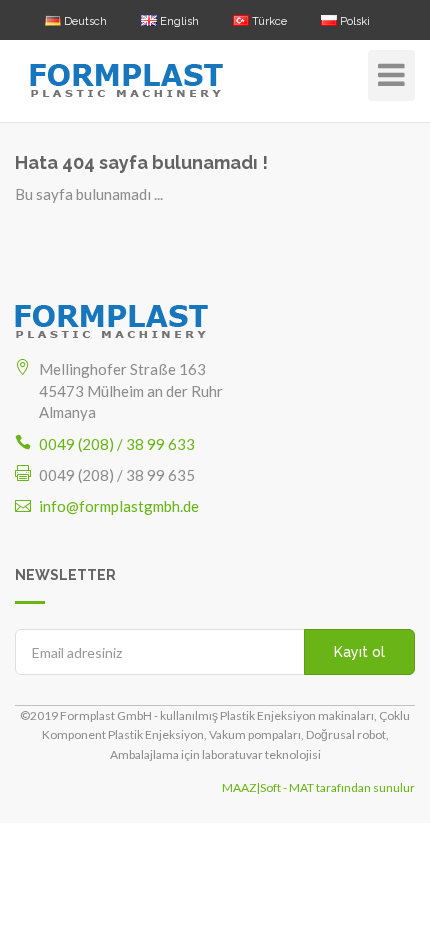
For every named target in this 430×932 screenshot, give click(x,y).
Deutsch (84, 21)
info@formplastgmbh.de (119, 506)
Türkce (268, 21)
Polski (353, 21)
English (178, 21)
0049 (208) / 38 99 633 (117, 444)
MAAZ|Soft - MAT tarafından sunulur (318, 787)
